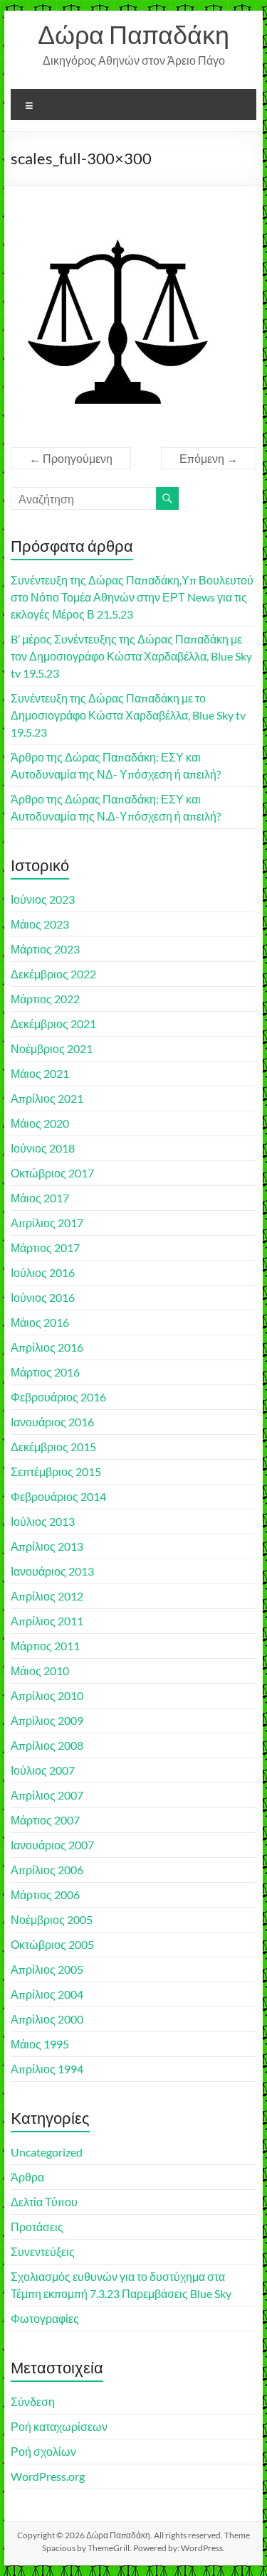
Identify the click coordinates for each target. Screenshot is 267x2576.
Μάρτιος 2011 (45, 1646)
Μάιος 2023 (40, 924)
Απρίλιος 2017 (47, 1223)
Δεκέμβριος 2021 (53, 1024)
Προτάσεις (37, 2227)
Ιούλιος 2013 (43, 1521)
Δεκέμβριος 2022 (53, 974)
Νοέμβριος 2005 (52, 1919)
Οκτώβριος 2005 (52, 1944)
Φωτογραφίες (45, 2318)
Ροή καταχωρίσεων (59, 2426)
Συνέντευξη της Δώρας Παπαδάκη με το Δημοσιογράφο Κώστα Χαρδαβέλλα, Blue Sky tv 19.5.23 (128, 715)
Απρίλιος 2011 (47, 1621)
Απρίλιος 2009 (47, 1720)
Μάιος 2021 (40, 1073)
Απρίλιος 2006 (47, 1870)
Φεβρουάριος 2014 (58, 1496)
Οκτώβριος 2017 (52, 1173)
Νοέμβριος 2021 (52, 1048)
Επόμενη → (209, 458)
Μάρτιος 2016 (45, 1372)
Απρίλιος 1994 (47, 2069)
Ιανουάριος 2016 (52, 1422)
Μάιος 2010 (40, 1671)
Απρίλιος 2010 (47, 1695)
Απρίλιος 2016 (47, 1347)
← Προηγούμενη (71, 458)
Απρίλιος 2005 (47, 1969)
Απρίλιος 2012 (47, 1596)
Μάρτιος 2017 (45, 1247)
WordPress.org (48, 2476)
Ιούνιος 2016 (43, 1297)
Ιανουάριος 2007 (52, 1845)
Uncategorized (47, 2152)
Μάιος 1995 (40, 2044)
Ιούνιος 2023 (43, 899)
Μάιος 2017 (40, 1198)
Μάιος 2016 (40, 1322)
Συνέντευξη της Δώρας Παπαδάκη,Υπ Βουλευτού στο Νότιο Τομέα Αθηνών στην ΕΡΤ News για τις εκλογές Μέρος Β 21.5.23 (132, 597)
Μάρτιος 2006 (45, 1894)
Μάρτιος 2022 (45, 999)
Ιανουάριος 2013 (52, 1571)
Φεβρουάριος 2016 (58, 1397)
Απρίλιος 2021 (47, 1098)
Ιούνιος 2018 (43, 1148)
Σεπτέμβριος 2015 (56, 1471)
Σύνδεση (33, 2401)
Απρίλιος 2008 (47, 1745)
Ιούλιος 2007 (43, 1770)
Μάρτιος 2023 (45, 949)
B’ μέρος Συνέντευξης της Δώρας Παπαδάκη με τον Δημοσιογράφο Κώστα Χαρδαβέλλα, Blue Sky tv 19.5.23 (131, 656)
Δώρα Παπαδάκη (133, 34)
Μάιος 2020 (40, 1123)
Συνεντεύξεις (43, 2251)
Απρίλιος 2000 (47, 2019)
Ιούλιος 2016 (43, 1272)
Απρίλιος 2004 (47, 1994)
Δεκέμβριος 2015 (53, 1447)
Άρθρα (27, 2177)
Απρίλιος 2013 (47, 1546)
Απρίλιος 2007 (47, 1795)
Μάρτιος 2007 (45, 1820)
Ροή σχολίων (43, 2451)
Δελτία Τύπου (44, 2202)
